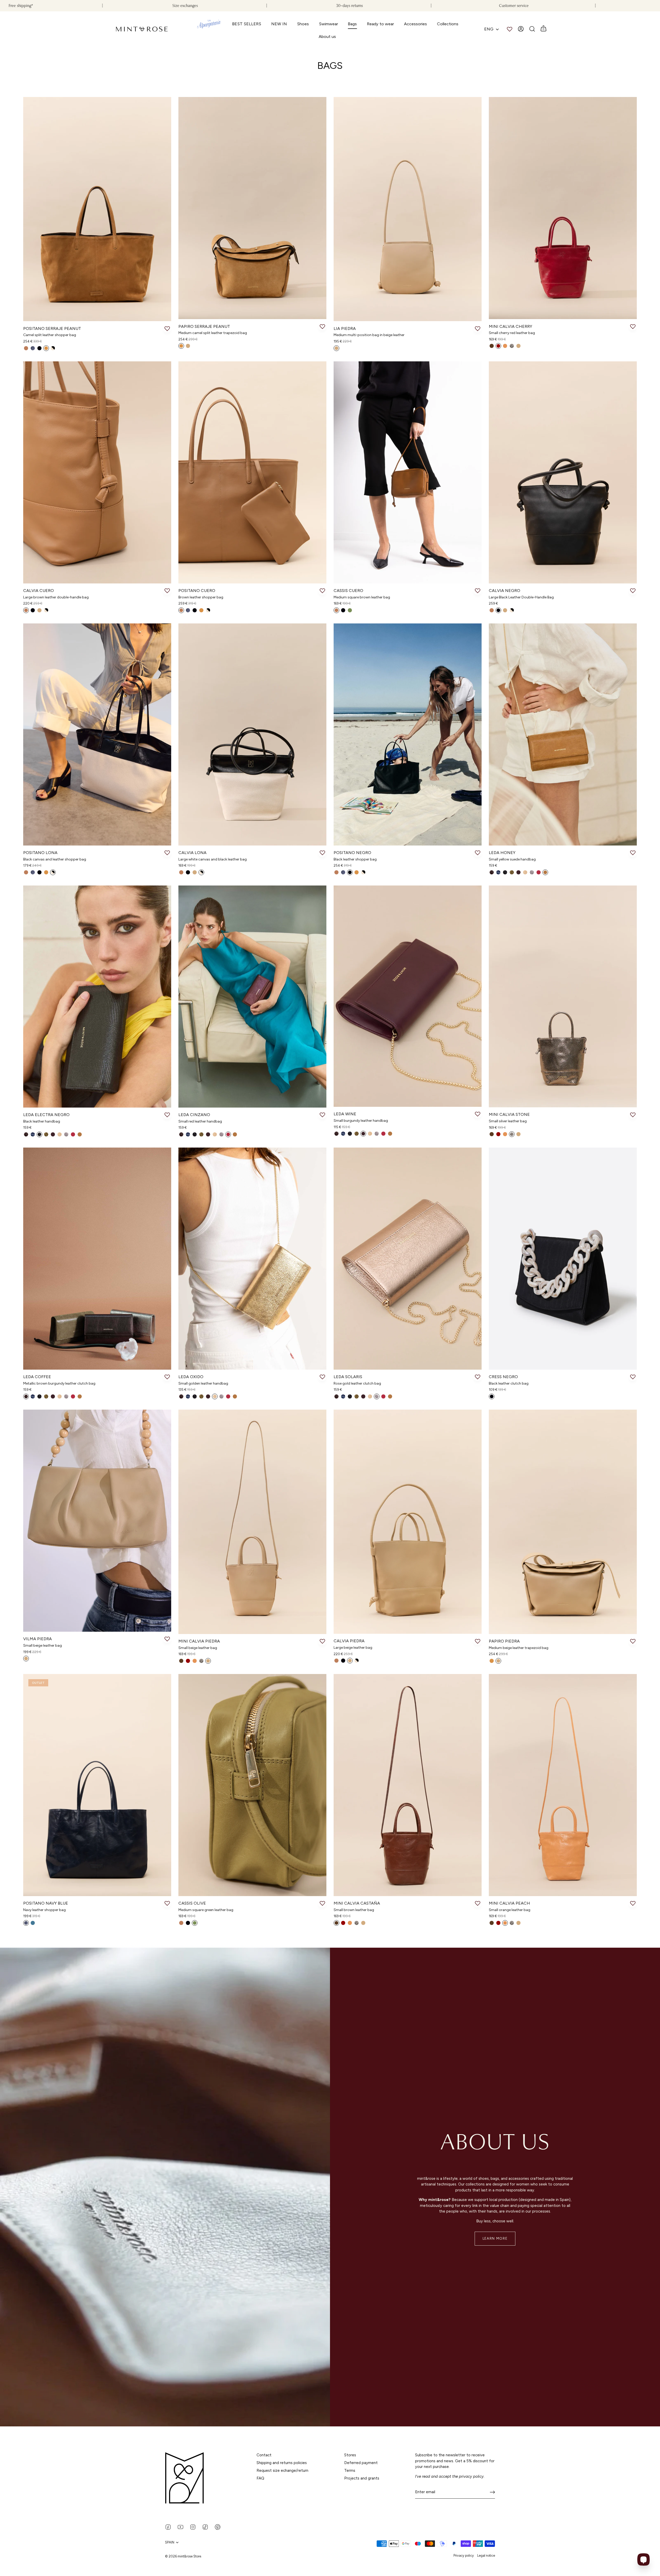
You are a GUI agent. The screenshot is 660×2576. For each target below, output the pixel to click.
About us (327, 36)
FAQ (260, 2478)
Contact (264, 2455)
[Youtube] (180, 2527)
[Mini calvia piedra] (252, 1522)
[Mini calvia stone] (563, 996)
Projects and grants (362, 2478)
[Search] (532, 29)
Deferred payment (361, 2463)
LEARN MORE (495, 2238)
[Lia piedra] (408, 209)
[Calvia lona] (252, 734)
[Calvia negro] (563, 472)
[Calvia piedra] (408, 1522)
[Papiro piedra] (563, 1522)
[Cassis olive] (252, 1785)
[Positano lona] (97, 734)
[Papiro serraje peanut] (252, 208)
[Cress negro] (563, 1259)
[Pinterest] (218, 2527)
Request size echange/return (282, 2471)
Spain (170, 2542)
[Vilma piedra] (97, 1521)
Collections (448, 24)
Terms (350, 2471)
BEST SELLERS (247, 24)
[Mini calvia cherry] (563, 208)
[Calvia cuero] (97, 472)
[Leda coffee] (97, 1259)
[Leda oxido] (252, 1259)
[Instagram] (193, 2527)
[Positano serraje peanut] (97, 209)
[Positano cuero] (252, 472)
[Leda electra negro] (97, 997)
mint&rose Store (189, 2556)
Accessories (415, 24)
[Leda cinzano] (252, 997)
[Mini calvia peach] (563, 1785)
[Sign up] (492, 2492)
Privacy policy (464, 2555)
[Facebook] (168, 2527)
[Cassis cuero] (408, 472)
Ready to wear (380, 24)
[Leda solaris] (408, 1259)
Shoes (303, 24)
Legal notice (486, 2555)
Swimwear (328, 24)
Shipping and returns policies (282, 2463)
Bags (352, 24)
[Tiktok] (205, 2527)
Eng (489, 29)
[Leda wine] (408, 996)
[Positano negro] (408, 734)
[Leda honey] (563, 734)
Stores (350, 2455)
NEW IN (279, 24)
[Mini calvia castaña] (408, 1785)
